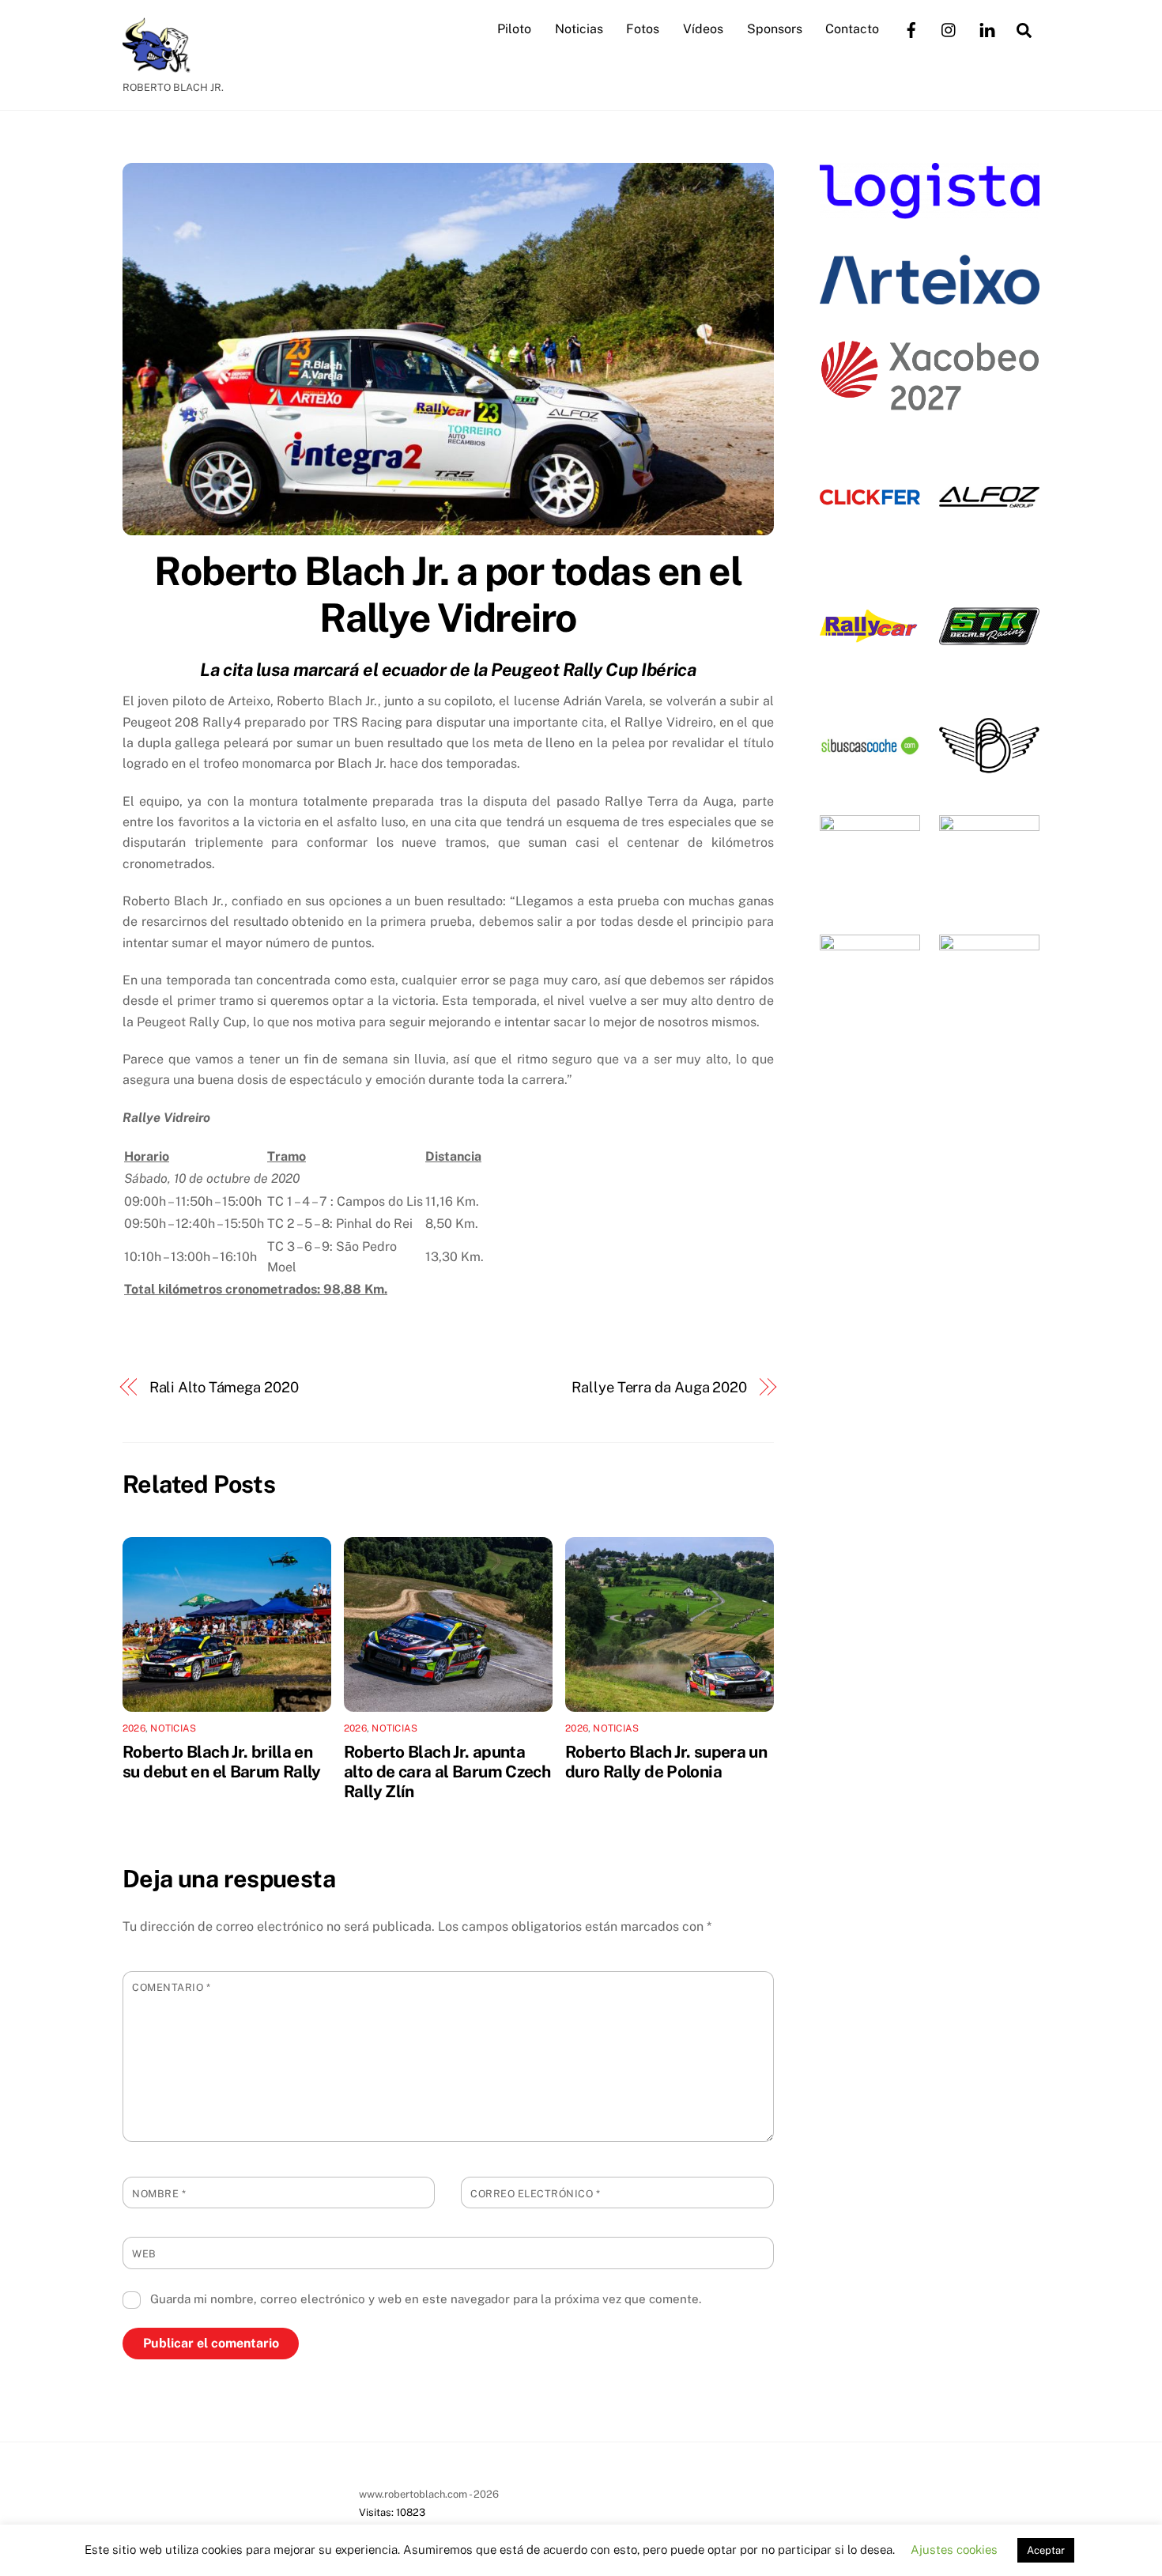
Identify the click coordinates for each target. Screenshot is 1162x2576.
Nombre (159, 2194)
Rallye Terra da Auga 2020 (659, 1387)
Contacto (852, 29)
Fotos (643, 29)
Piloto (514, 29)
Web (144, 2254)
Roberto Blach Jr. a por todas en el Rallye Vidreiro (448, 595)
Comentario (171, 1987)
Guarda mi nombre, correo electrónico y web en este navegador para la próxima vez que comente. (426, 2299)
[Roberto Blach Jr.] (162, 65)
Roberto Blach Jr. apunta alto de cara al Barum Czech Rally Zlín (447, 1771)
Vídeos (703, 29)
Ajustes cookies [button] (954, 2550)
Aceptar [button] (1046, 2550)
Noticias (579, 29)
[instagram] (949, 28)
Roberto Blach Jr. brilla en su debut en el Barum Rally (222, 1762)
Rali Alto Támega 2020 (224, 1387)
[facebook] (911, 28)
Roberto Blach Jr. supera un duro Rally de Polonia (666, 1762)
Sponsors (775, 29)
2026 (134, 1728)
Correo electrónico (535, 2194)
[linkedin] (987, 28)
